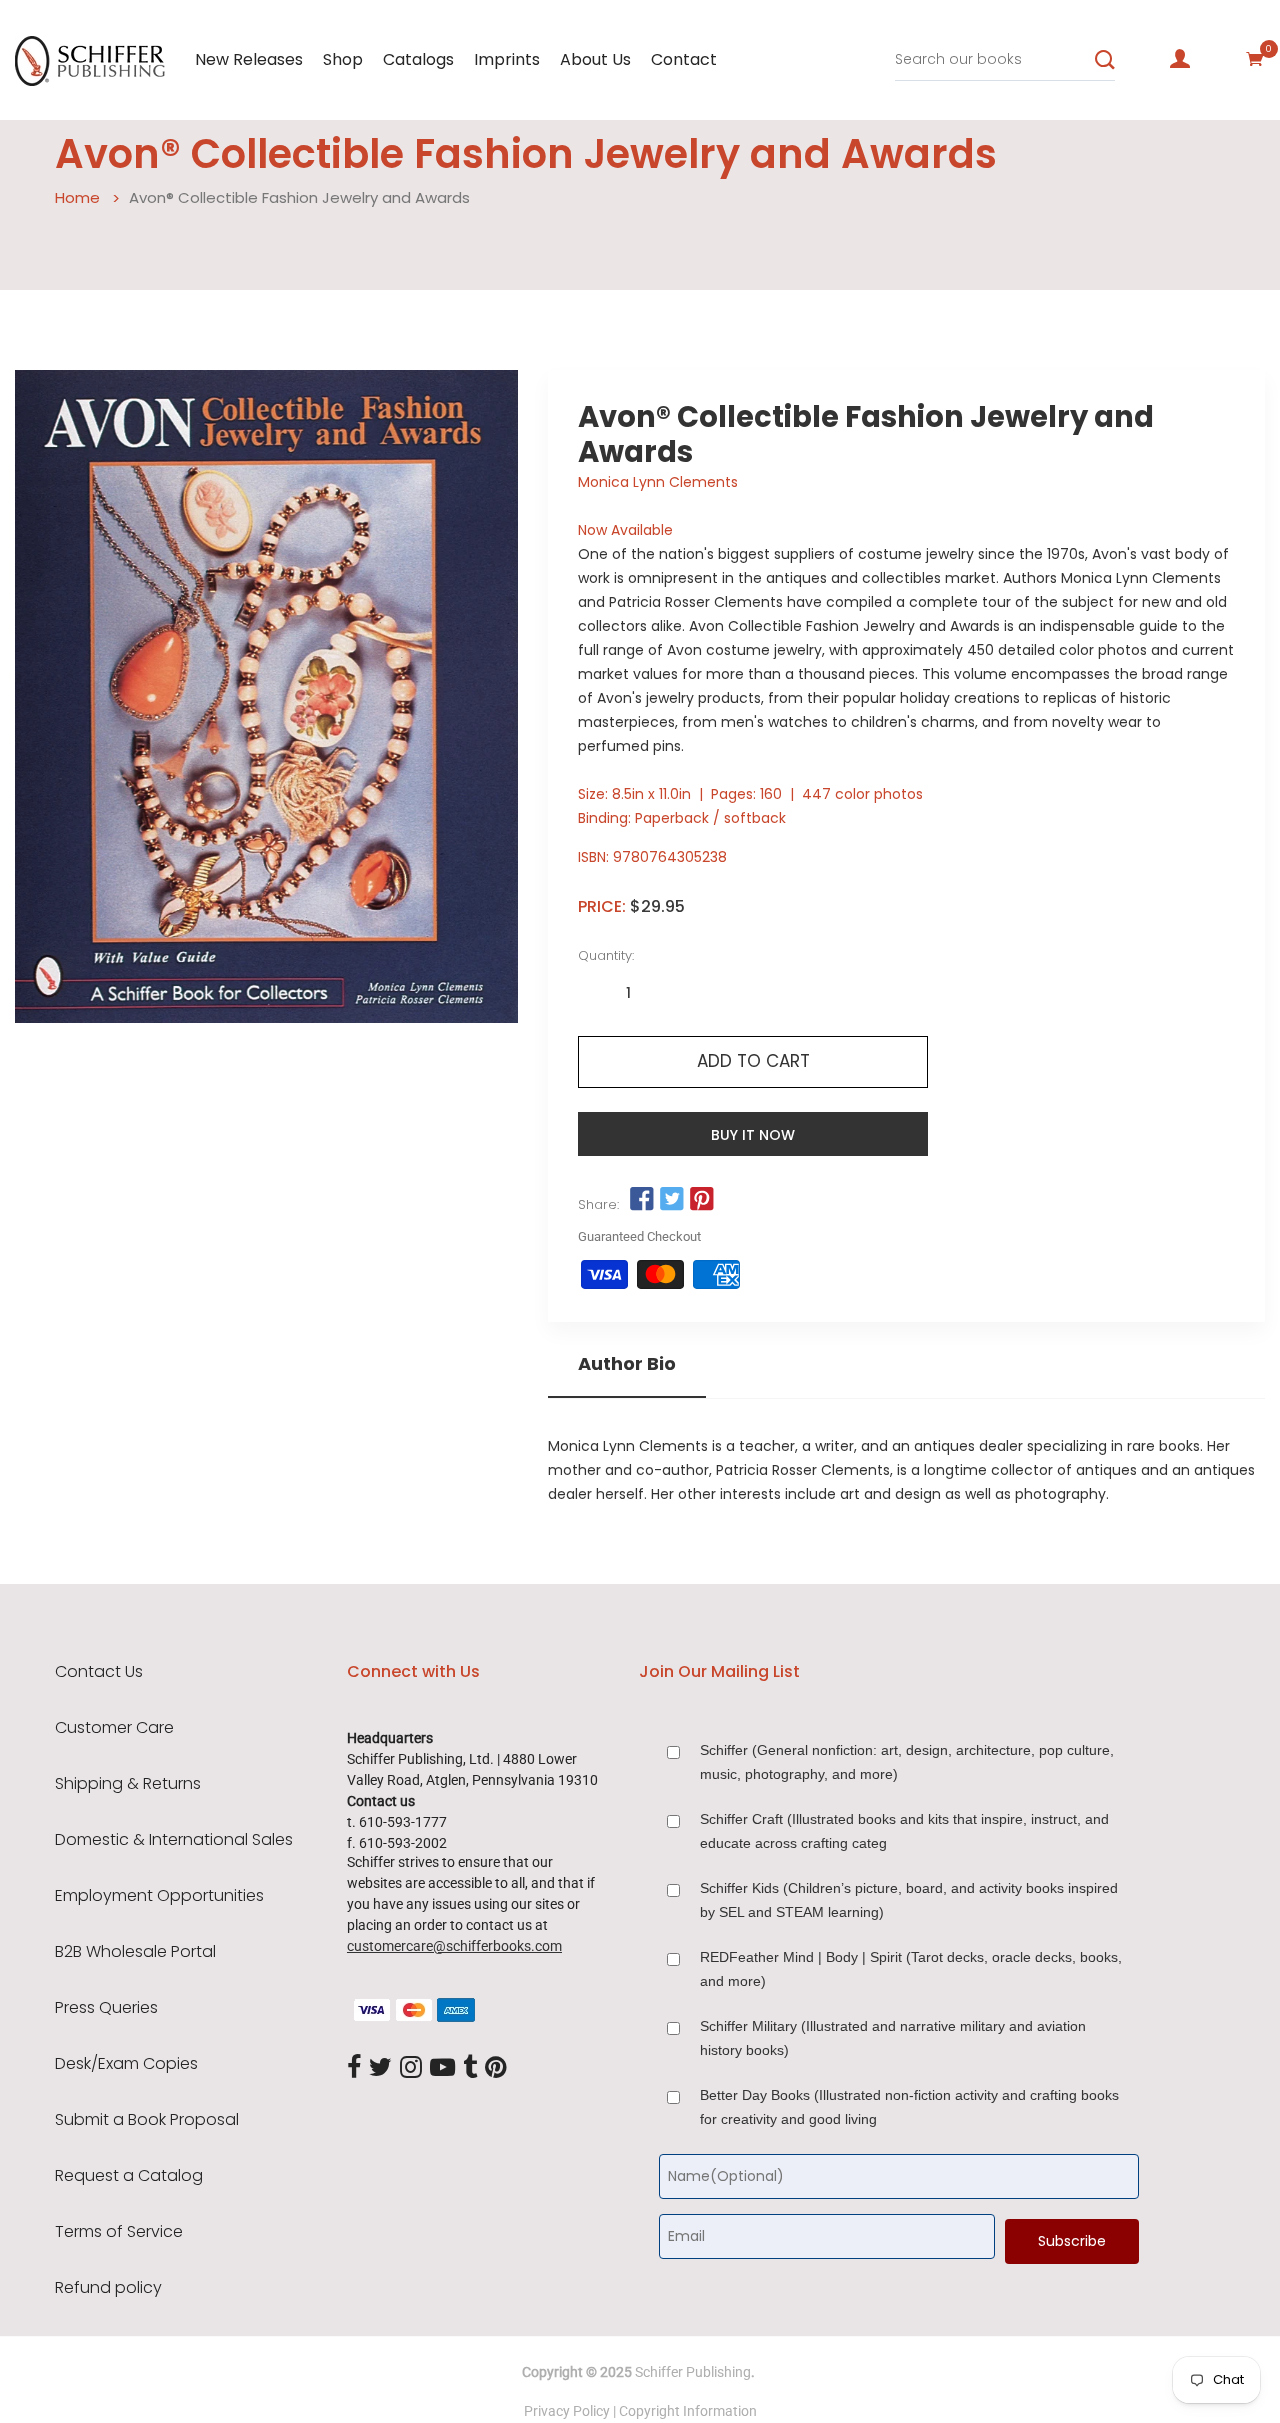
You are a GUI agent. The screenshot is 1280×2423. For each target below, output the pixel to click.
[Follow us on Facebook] (641, 1200)
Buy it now (753, 1135)
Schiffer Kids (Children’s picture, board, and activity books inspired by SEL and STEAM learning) (909, 1900)
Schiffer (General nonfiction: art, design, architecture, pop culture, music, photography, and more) (907, 1762)
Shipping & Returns (128, 1784)
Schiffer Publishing (693, 2372)
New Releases (249, 59)
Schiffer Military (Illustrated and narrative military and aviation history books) (893, 2038)
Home (77, 197)
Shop (343, 59)
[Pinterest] (496, 2068)
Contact (684, 59)
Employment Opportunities (159, 1896)
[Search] (1105, 60)
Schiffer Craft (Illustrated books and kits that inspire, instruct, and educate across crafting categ (904, 1831)
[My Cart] (1255, 59)
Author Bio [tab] (627, 1364)
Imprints (507, 59)
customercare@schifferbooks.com (454, 1946)
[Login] (1180, 59)
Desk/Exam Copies (126, 2064)
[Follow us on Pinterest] (702, 1200)
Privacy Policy (567, 2411)
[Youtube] (442, 2068)
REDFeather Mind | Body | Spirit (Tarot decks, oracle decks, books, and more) (911, 1969)
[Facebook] (354, 2068)
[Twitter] (380, 2068)
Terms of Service (119, 2232)
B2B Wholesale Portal (135, 1952)
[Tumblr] (470, 2068)
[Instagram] (411, 2068)
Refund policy (108, 2288)
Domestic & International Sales (174, 1840)
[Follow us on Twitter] (672, 1200)
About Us (595, 59)
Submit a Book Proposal (147, 2120)
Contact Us (99, 1672)
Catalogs (418, 59)
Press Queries (106, 2008)
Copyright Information (688, 2411)
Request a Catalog (129, 2176)
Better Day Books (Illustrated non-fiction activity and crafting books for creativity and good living (909, 2107)
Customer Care (114, 1728)
